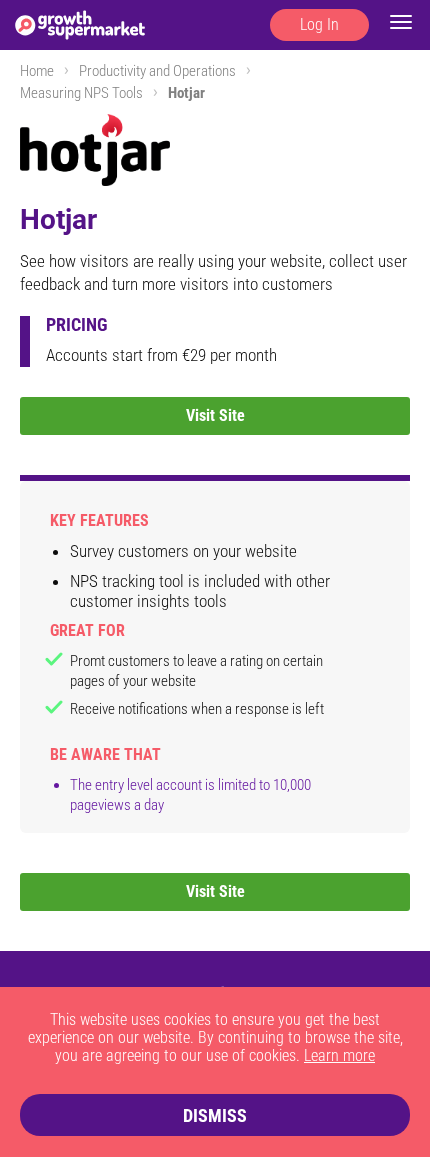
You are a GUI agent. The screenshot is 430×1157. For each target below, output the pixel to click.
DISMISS (215, 1115)
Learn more (339, 1055)
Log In (319, 24)
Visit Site (215, 415)
